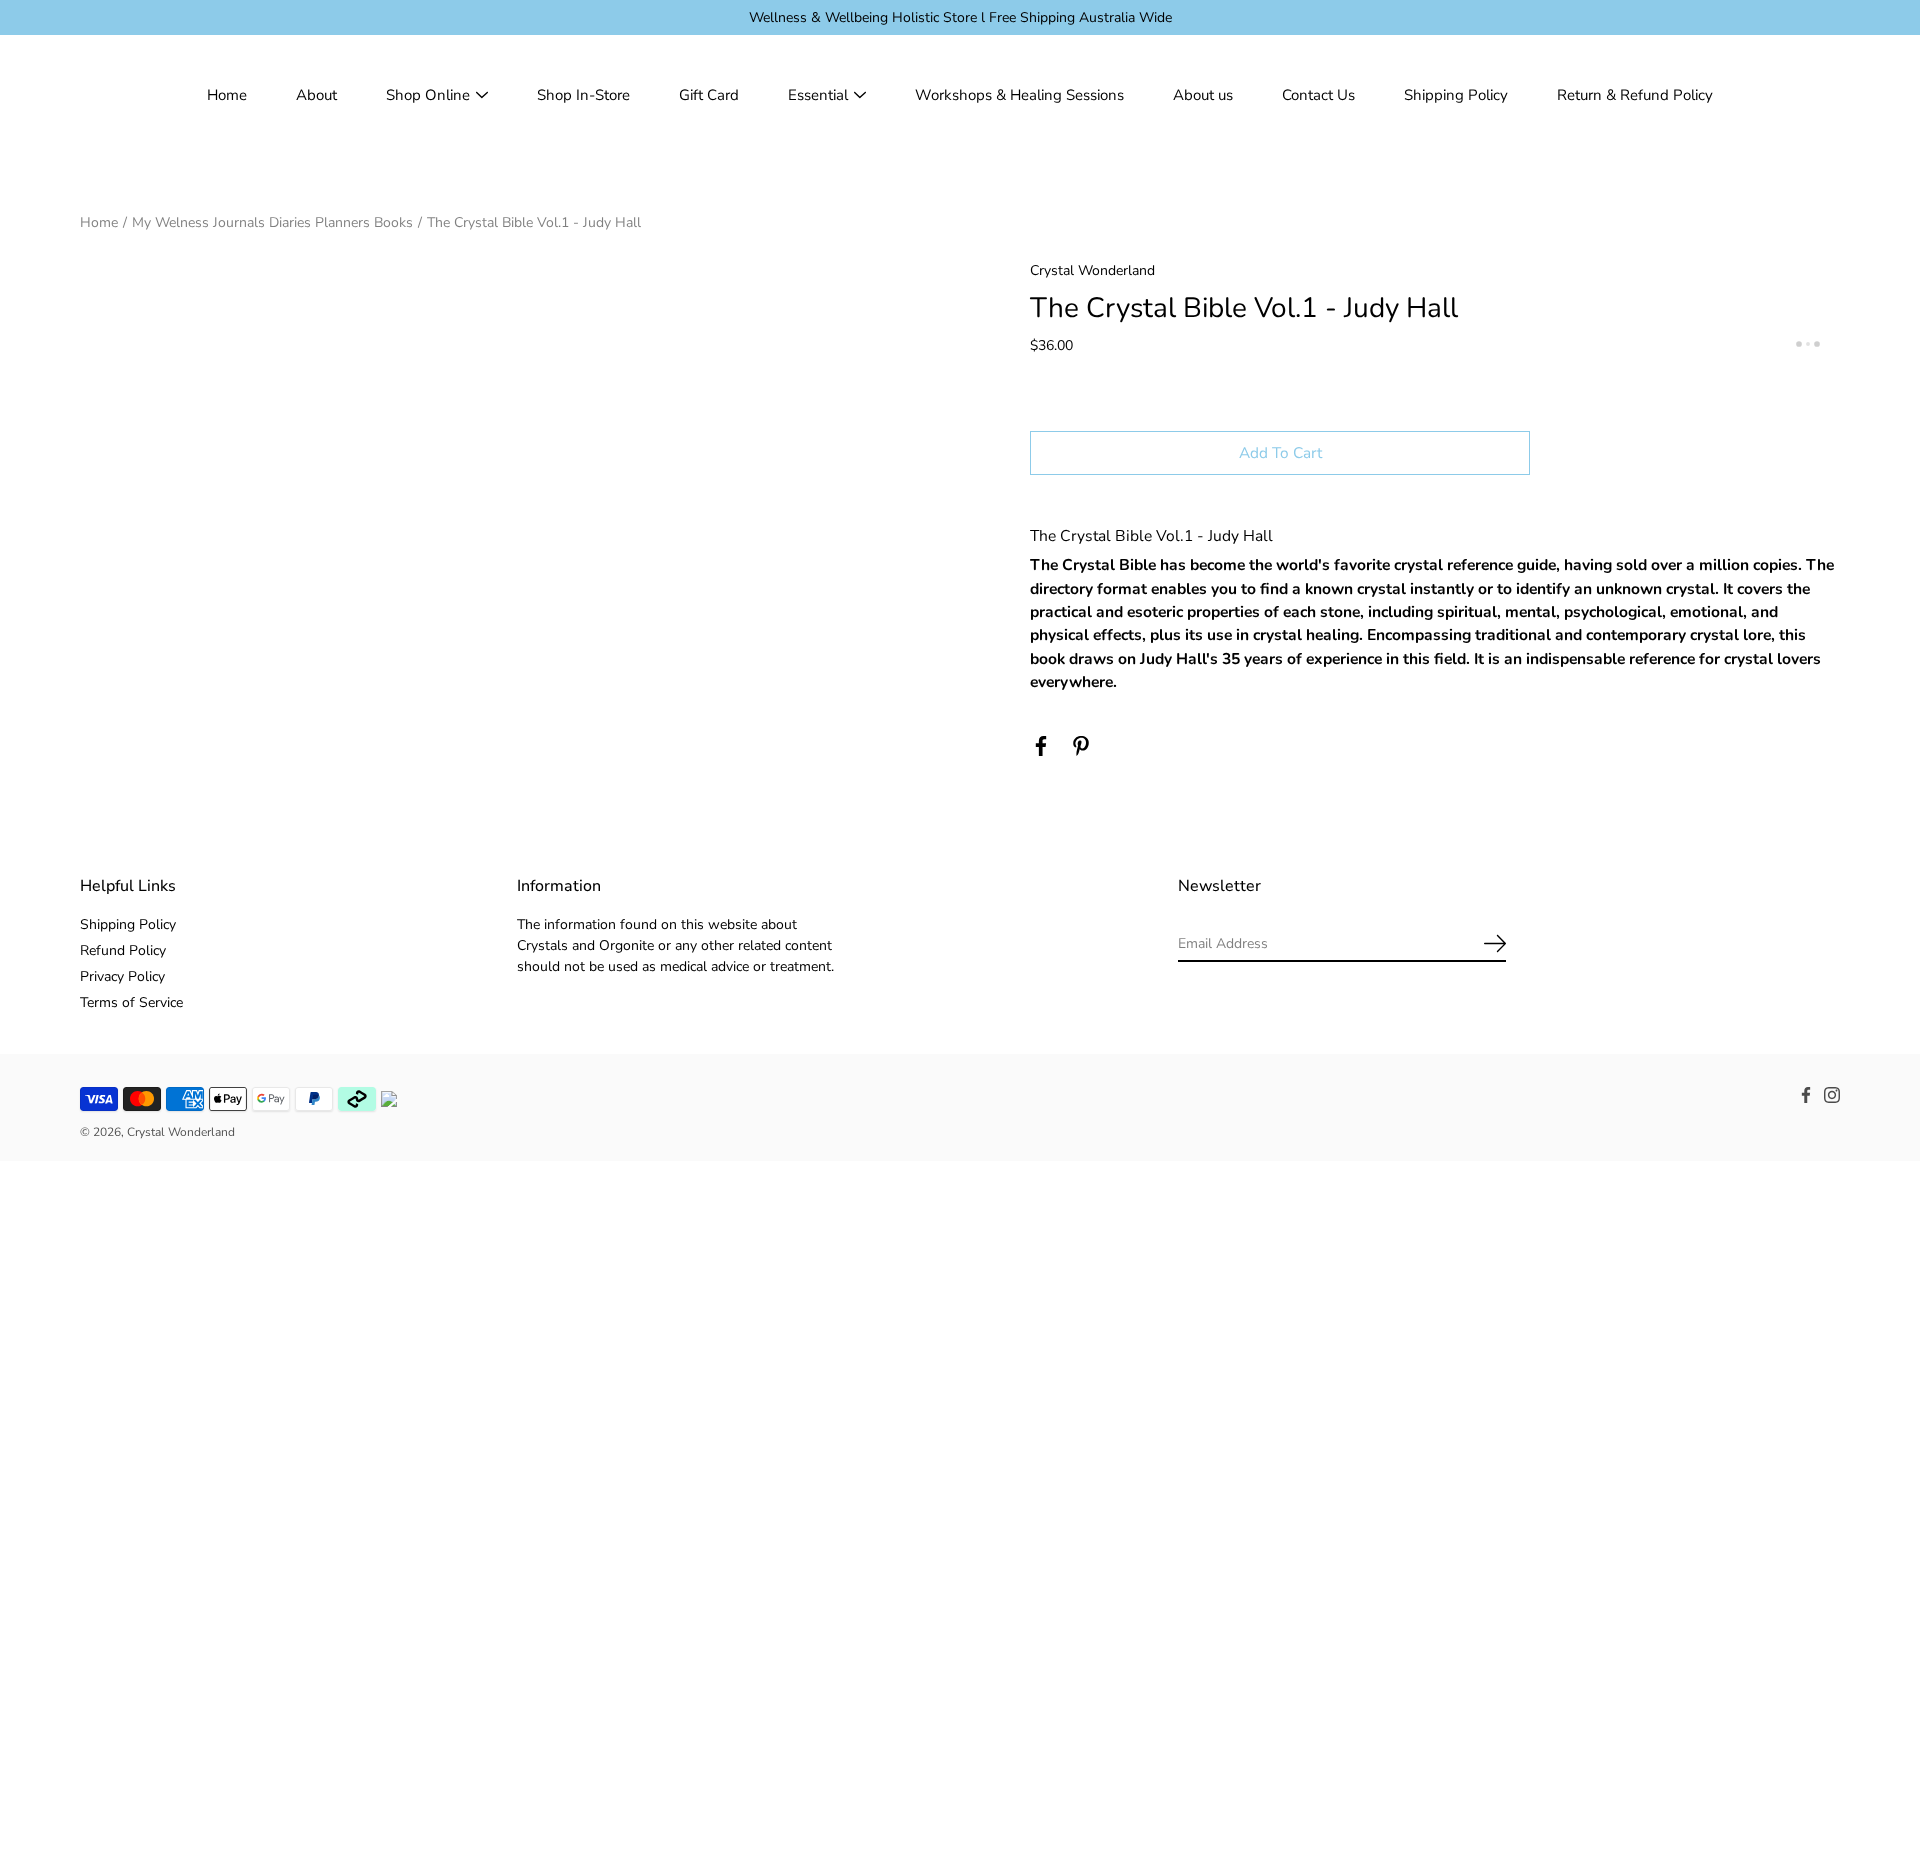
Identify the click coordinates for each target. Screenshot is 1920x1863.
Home (227, 95)
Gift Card (709, 95)
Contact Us (1318, 95)
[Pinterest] (1081, 746)
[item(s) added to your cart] (1824, 95)
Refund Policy (123, 950)
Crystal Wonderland (181, 1132)
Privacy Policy (122, 976)
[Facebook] (1041, 746)
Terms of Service (131, 1002)
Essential (818, 95)
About (316, 95)
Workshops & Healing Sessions (1019, 95)
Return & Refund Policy (1635, 95)
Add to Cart (1280, 452)
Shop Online (428, 95)
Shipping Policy (1456, 95)
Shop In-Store (583, 95)
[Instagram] (1832, 1095)
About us (1203, 95)
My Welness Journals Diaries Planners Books (272, 222)
